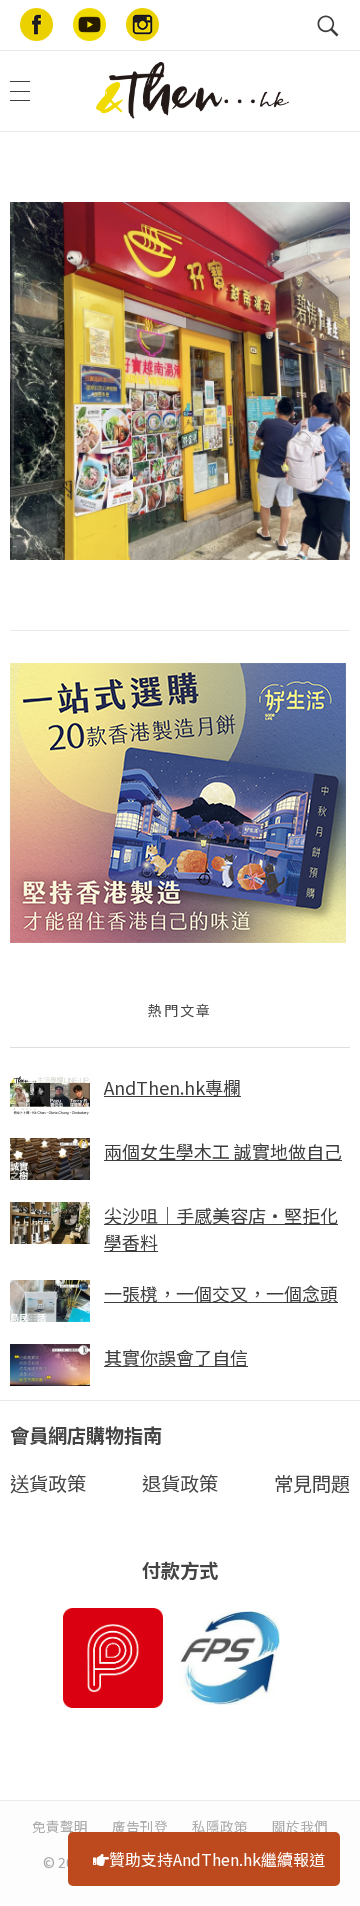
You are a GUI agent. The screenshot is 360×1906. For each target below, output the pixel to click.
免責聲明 (60, 1826)
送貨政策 (48, 1483)
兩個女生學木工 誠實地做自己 (223, 1151)
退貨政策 (180, 1483)
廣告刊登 (140, 1826)
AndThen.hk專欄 (172, 1087)
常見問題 (312, 1483)
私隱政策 (220, 1826)
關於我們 (300, 1826)
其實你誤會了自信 (176, 1357)
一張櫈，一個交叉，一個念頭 (221, 1293)
